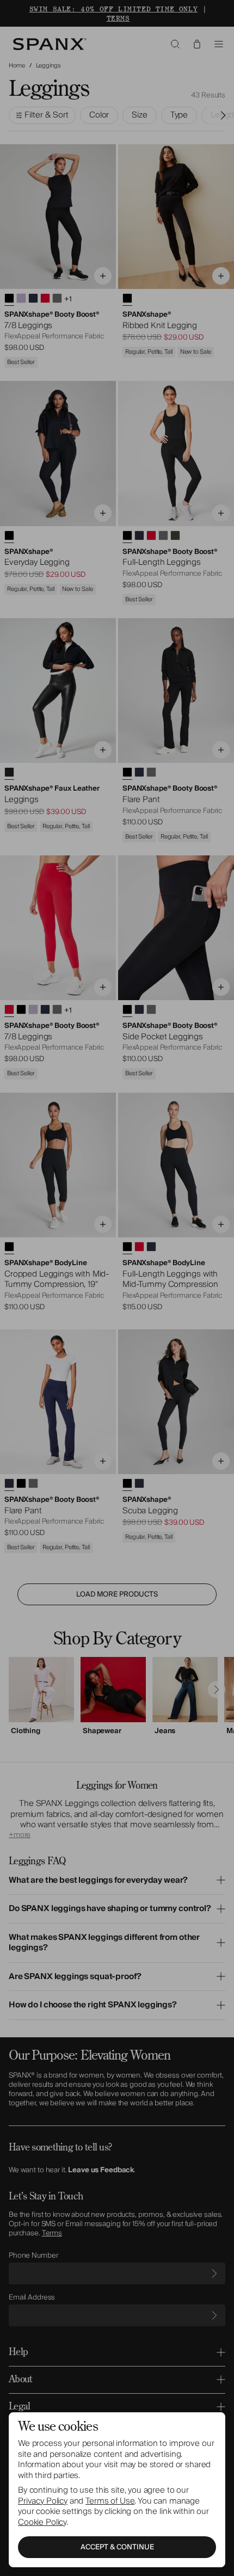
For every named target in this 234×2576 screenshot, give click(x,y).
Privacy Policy (43, 2501)
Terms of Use (110, 2501)
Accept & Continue (117, 2547)
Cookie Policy (42, 2522)
